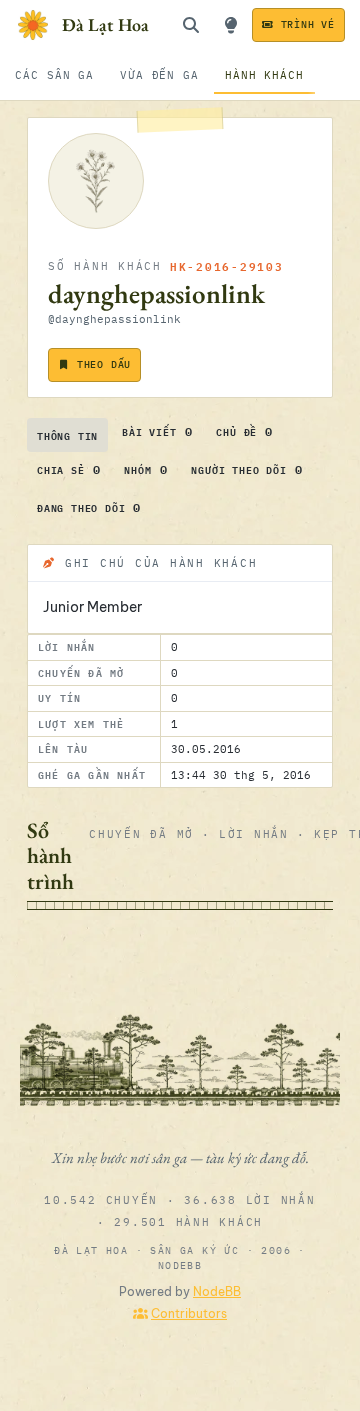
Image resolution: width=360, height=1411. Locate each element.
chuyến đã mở (141, 834)
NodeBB (217, 1291)
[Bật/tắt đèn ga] (231, 25)
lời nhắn (254, 834)
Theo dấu (104, 364)
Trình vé (308, 24)
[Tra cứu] (191, 25)
